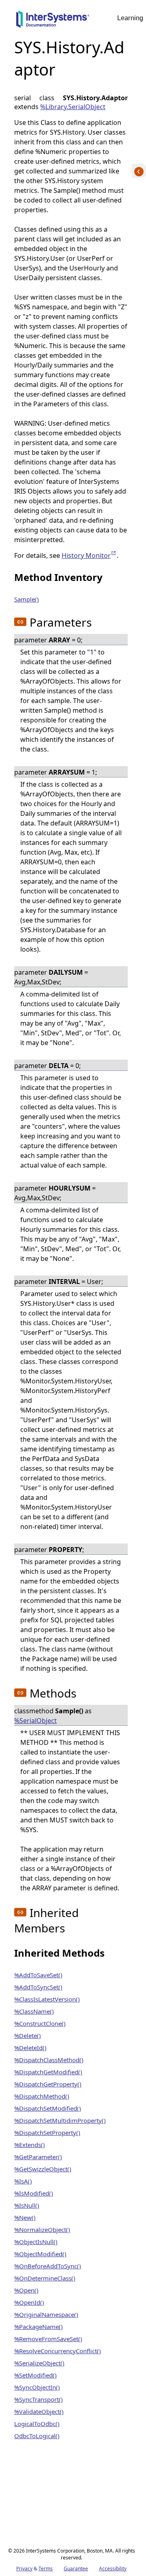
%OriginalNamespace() (46, 2314)
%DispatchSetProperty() (47, 2133)
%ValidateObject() (39, 2411)
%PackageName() (39, 2327)
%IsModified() (34, 2193)
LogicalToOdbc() (37, 2424)
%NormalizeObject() (42, 2230)
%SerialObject (35, 1721)
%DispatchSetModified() (48, 2108)
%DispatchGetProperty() (48, 2084)
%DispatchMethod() (42, 2096)
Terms (46, 2569)
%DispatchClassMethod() (49, 2060)
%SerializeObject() (39, 2363)
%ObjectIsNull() (36, 2242)
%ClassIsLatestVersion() (47, 1999)
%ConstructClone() (40, 2023)
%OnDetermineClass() (45, 2278)
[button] (20, 622)
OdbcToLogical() (37, 2436)
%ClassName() (34, 2011)
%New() (25, 2217)
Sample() (27, 599)
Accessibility (113, 2569)
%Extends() (30, 2145)
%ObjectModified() (40, 2254)
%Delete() (28, 2035)
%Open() (26, 2290)
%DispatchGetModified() (48, 2072)
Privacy (24, 2569)
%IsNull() (27, 2205)
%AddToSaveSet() (38, 1975)
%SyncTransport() (39, 2399)
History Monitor (89, 555)
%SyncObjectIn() (37, 2387)
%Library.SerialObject (73, 107)
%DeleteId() (30, 2048)
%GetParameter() (38, 2157)
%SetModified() (35, 2375)
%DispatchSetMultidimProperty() (60, 2120)
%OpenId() (29, 2302)
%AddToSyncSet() (38, 1987)
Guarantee (76, 2569)
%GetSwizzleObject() (43, 2169)
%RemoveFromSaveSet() (48, 2339)
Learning (130, 18)
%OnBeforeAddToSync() (48, 2266)
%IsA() (23, 2181)
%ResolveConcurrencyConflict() (58, 2351)
